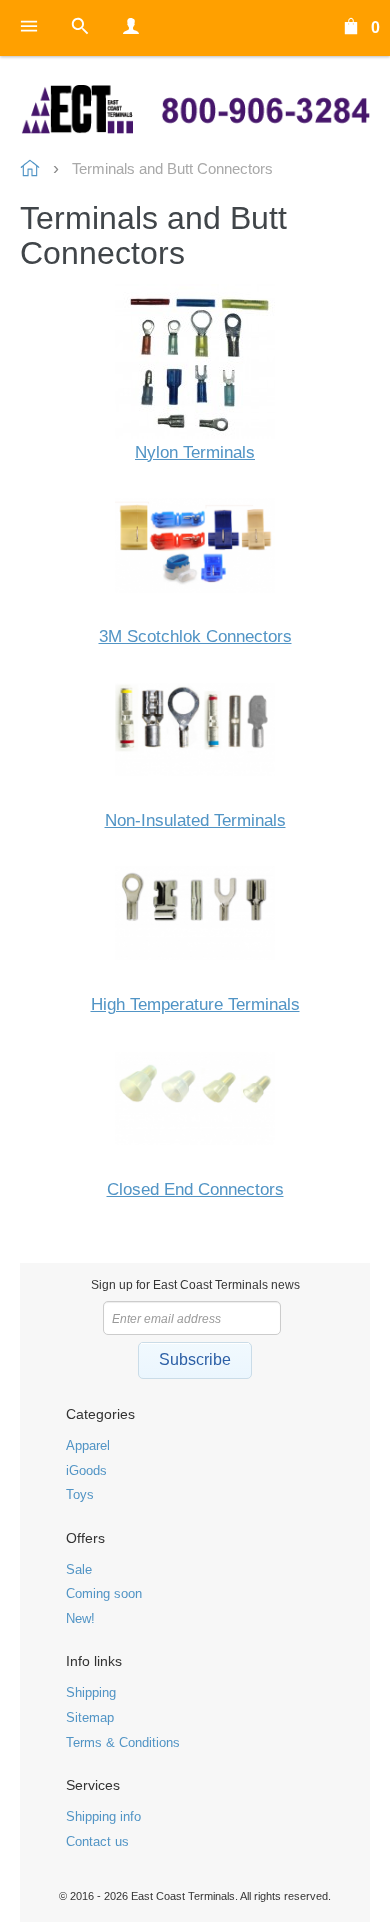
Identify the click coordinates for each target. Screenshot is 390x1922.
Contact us (97, 1841)
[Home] (195, 109)
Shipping (91, 1692)
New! (80, 1618)
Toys (80, 1494)
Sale (79, 1569)
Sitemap (90, 1717)
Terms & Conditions (123, 1742)
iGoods (86, 1470)
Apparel (88, 1445)
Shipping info (103, 1816)
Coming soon (104, 1593)
